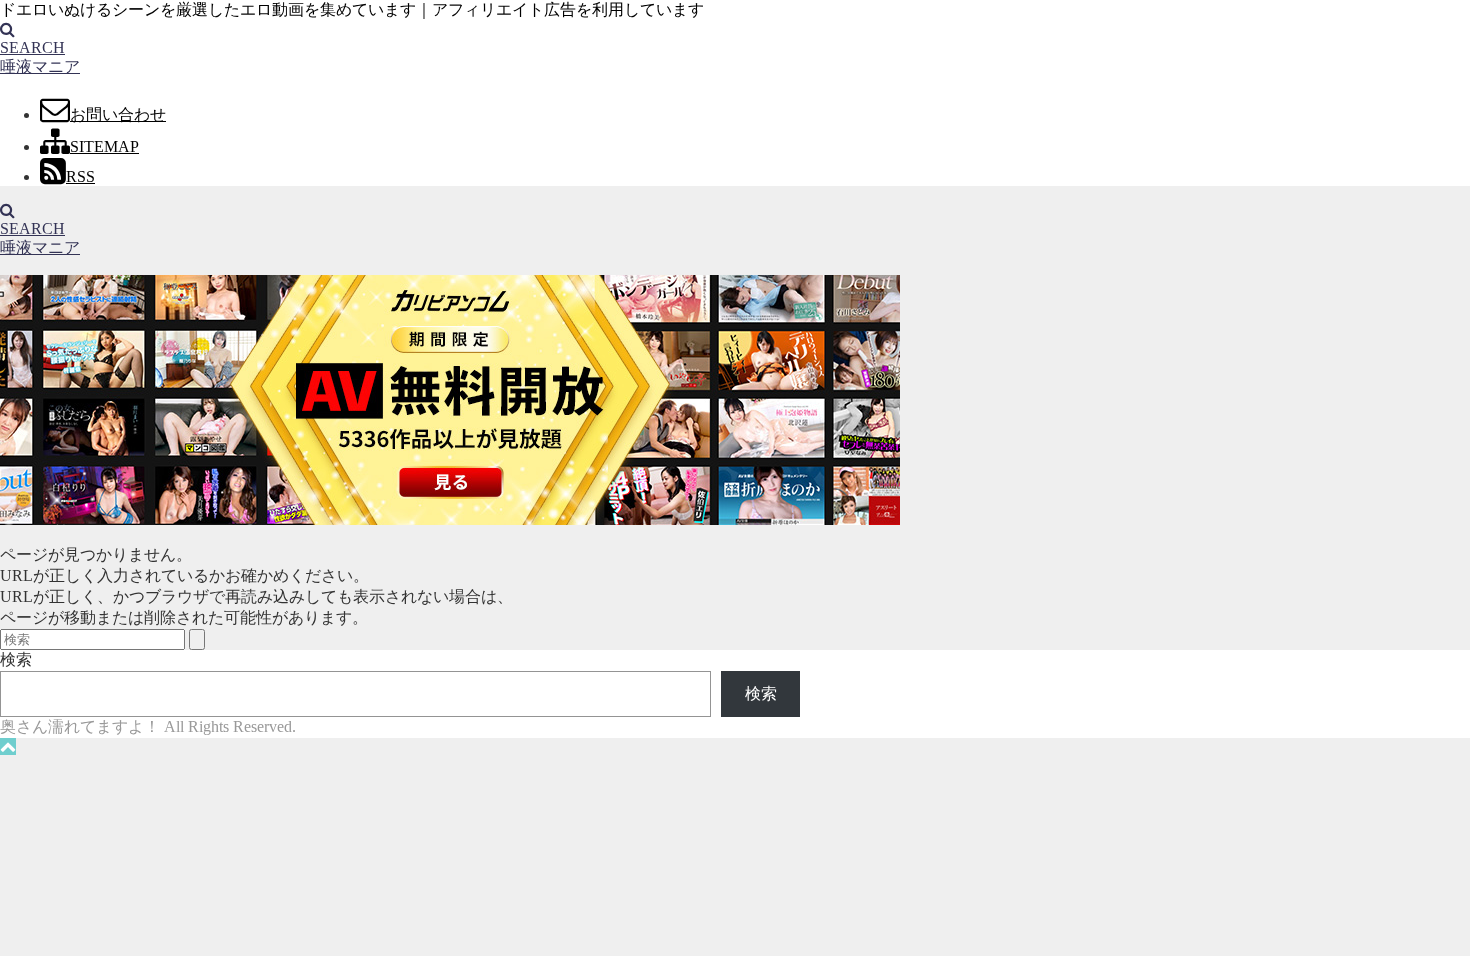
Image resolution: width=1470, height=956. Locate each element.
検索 (16, 659)
